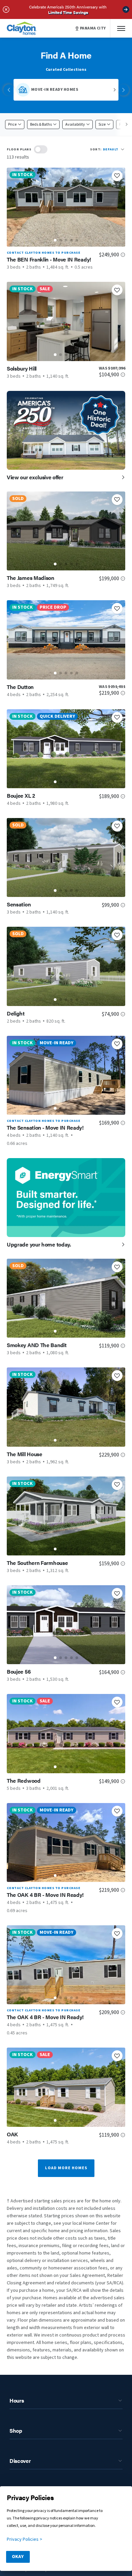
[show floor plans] (41, 149)
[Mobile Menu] (121, 28)
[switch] (41, 149)
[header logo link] (22, 28)
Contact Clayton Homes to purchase (43, 253)
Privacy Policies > (25, 2539)
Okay (18, 2557)
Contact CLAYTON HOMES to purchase (43, 1121)
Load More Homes (66, 2168)
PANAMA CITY (93, 28)
